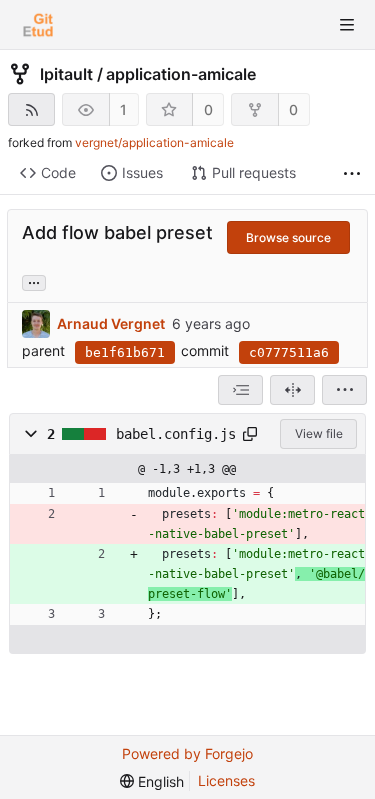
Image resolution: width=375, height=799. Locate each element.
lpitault (66, 74)
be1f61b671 (125, 352)
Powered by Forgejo (187, 753)
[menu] (344, 390)
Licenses (226, 780)
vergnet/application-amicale (154, 142)
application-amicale (181, 74)
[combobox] (240, 390)
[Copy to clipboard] (250, 434)
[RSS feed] (31, 109)
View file (319, 433)
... (34, 281)
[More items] (352, 173)
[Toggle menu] (347, 25)
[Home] (38, 25)
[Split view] (292, 390)
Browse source (288, 237)
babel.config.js (176, 434)
